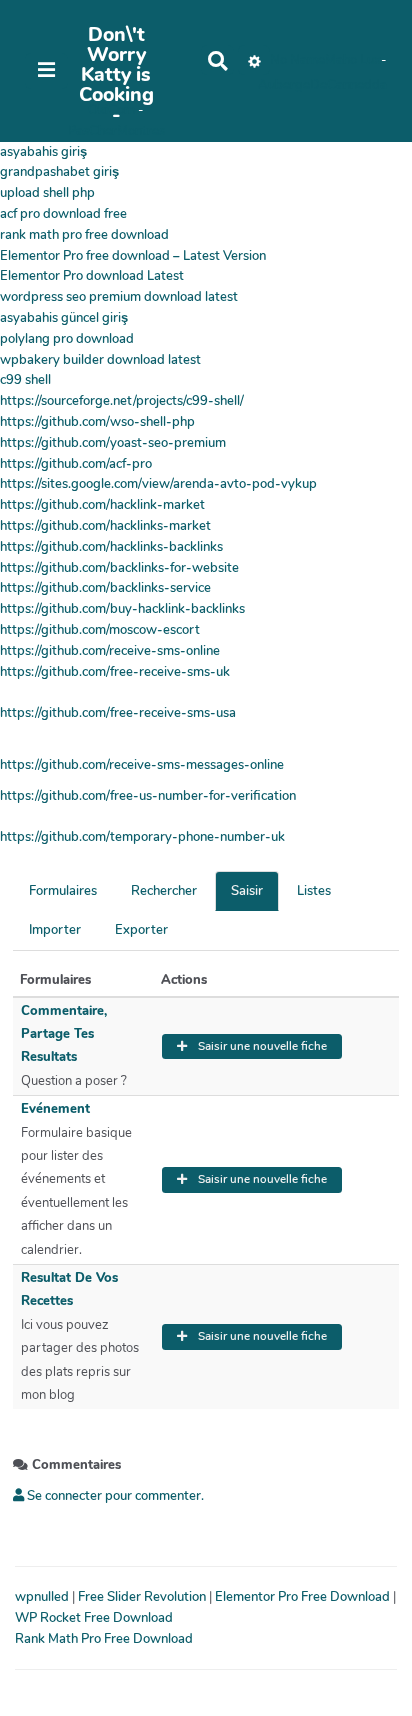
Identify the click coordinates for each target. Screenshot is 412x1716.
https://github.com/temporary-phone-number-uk (142, 837)
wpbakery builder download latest (100, 360)
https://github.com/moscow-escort (100, 630)
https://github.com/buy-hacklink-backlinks (122, 609)
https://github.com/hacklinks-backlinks (111, 547)
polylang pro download (67, 339)
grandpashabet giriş (59, 172)
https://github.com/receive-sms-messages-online (142, 765)
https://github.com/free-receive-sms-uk (115, 672)
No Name (297, 60)
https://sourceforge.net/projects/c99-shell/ (122, 401)
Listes (314, 891)
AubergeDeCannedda (322, 85)
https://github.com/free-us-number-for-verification (148, 796)
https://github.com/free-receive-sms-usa (118, 713)
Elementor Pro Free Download (304, 1597)
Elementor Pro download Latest (92, 276)
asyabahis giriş (43, 152)
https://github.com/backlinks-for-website (119, 568)
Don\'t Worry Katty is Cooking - (116, 75)
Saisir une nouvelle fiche (261, 1046)
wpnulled (43, 1597)
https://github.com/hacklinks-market (105, 526)
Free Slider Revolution (143, 1597)
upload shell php (47, 193)
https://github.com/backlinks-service (105, 588)
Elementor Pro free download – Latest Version (133, 256)
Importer (55, 930)
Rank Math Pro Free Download (104, 1639)
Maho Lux (353, 60)
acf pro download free (63, 214)
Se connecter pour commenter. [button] (114, 1496)
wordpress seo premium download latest (119, 297)
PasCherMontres (116, 131)
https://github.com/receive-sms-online (110, 651)
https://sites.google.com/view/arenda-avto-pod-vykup (158, 484)
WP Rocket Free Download (94, 1618)
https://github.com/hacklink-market (102, 505)
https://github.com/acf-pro (76, 464)
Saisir (247, 891)
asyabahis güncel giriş (64, 318)
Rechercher (164, 891)
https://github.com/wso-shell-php (97, 422)
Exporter (141, 930)
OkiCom (113, 110)
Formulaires (63, 891)
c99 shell (25, 380)
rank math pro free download (84, 235)
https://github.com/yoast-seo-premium (113, 443)
